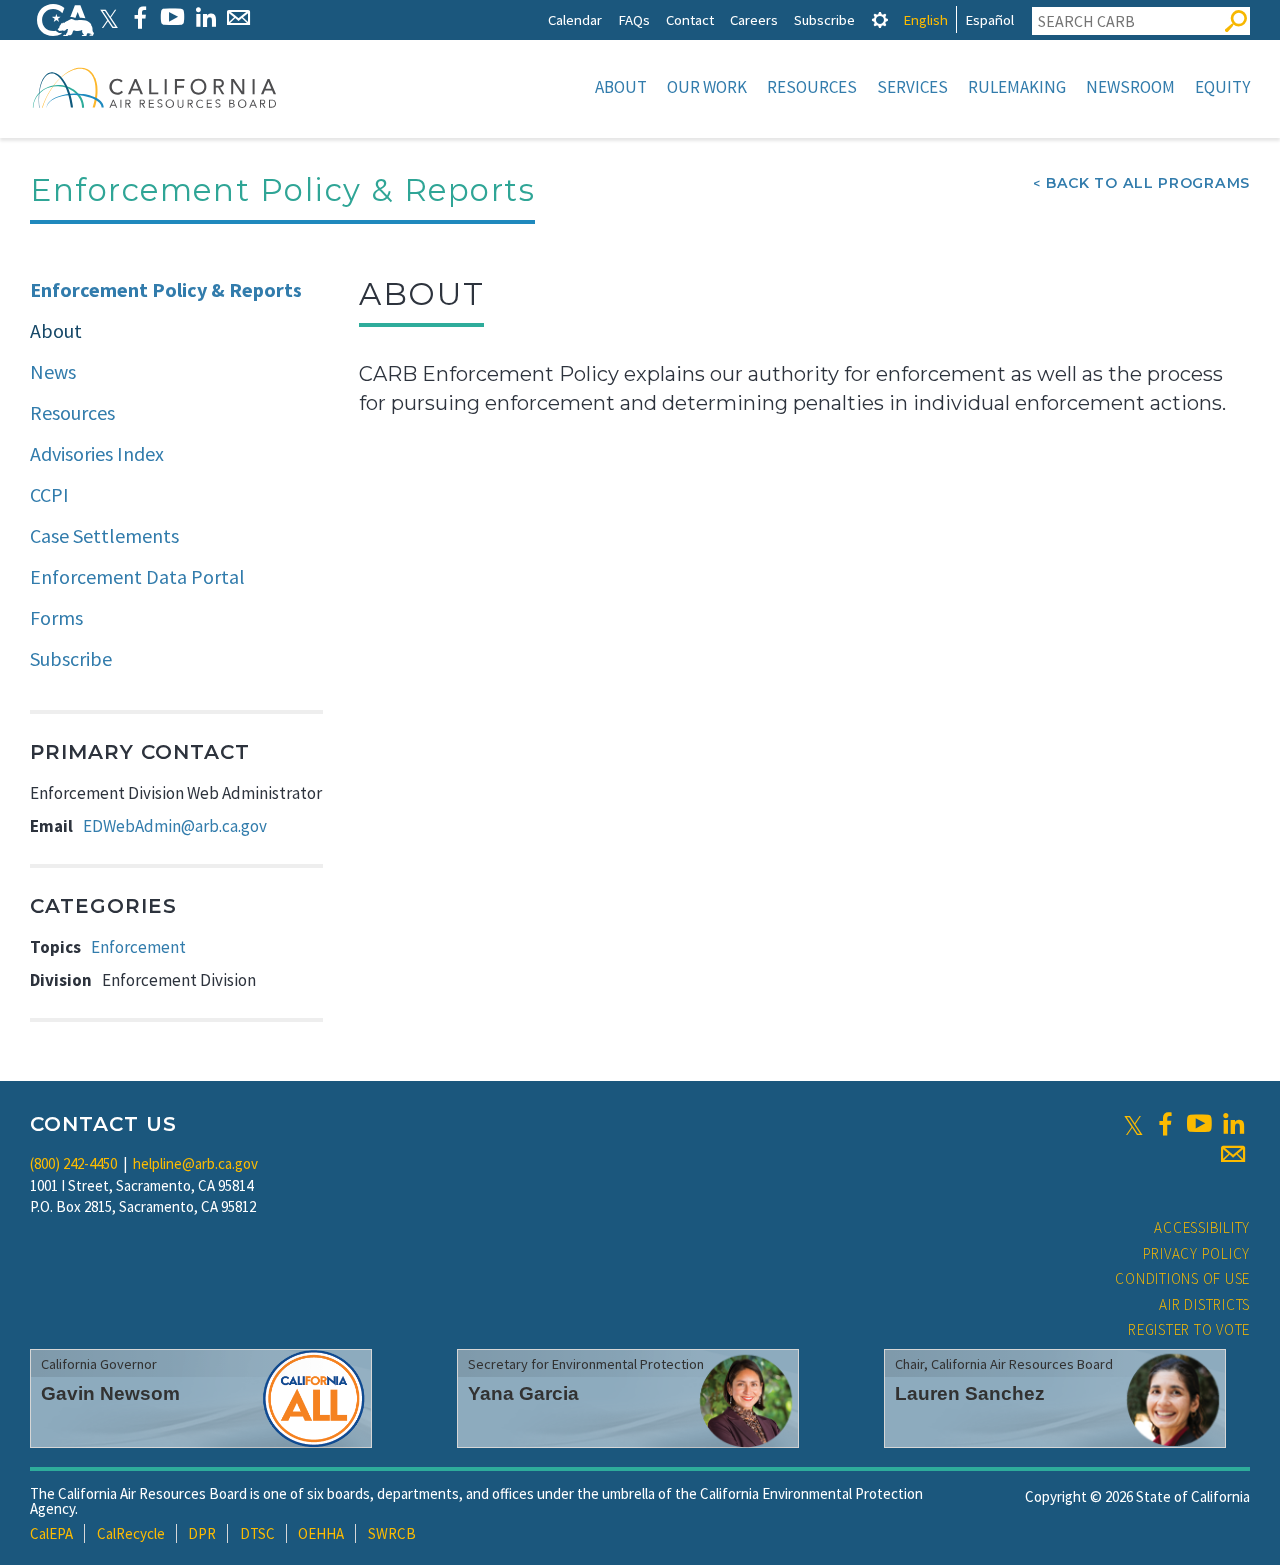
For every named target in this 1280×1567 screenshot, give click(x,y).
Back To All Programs (1148, 183)
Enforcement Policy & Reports (166, 289)
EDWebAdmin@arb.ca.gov (175, 826)
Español (989, 19)
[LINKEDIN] (205, 17)
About (621, 87)
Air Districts (1204, 1304)
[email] (1233, 1154)
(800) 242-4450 (73, 1163)
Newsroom (1130, 87)
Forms (56, 617)
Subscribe (824, 19)
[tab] (880, 19)
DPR (202, 1533)
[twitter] (1133, 1124)
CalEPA (51, 1533)
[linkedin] (1233, 1124)
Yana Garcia (523, 1393)
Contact (690, 19)
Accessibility (1202, 1227)
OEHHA (321, 1533)
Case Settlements (104, 535)
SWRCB (392, 1533)
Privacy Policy (1197, 1253)
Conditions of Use (1182, 1278)
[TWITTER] (109, 17)
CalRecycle (131, 1533)
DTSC (257, 1533)
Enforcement (138, 947)
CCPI (49, 494)
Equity (1222, 87)
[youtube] (1199, 1124)
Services (912, 87)
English (925, 19)
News (53, 371)
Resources (812, 87)
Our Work (707, 87)
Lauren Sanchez (970, 1393)
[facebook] (1165, 1124)
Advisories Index (97, 453)
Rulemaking (1017, 87)
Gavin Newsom (110, 1393)
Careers (754, 19)
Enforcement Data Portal (137, 576)
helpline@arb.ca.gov (195, 1163)
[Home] (155, 87)
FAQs (634, 19)
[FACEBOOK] (139, 17)
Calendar (575, 19)
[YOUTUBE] (172, 17)
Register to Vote (1189, 1329)
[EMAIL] (238, 17)
